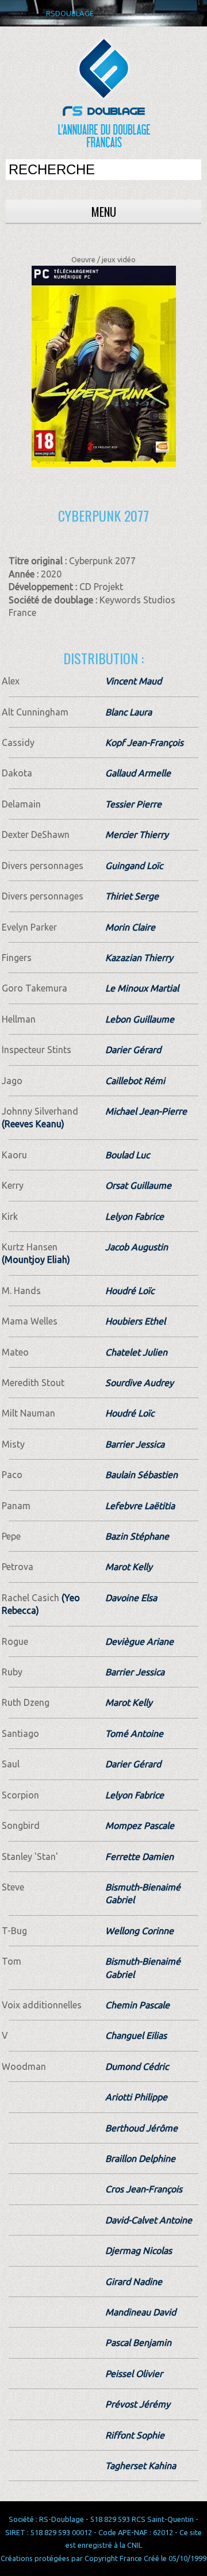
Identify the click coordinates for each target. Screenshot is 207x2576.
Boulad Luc (127, 1155)
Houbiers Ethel (135, 1321)
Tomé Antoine (134, 1733)
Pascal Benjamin (138, 2342)
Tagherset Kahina (141, 2466)
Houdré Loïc (130, 1291)
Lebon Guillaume (140, 1019)
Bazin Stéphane (137, 1536)
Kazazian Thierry (139, 958)
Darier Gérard (133, 1050)
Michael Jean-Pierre (146, 1111)
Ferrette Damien (139, 1857)
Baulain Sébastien (141, 1475)
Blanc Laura (129, 712)
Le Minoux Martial (142, 988)
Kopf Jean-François (144, 742)
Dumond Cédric (137, 2066)
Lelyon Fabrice (135, 1216)
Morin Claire (130, 927)
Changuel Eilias (136, 2035)
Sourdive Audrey (139, 1383)
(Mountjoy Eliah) (36, 1260)
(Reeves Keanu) (33, 1124)
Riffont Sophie (135, 2435)
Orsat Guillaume (138, 1185)
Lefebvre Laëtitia (140, 1506)
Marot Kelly (129, 1567)
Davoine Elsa (131, 1598)
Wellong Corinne (139, 1931)
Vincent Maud (133, 681)
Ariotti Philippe (136, 2097)
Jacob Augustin (137, 1247)
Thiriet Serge (132, 896)
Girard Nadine (134, 2282)
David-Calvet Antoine (149, 2220)
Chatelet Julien (136, 1352)
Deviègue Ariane (139, 1641)
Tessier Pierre (133, 804)
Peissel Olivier (134, 2374)
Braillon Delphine (140, 2158)
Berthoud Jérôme (141, 2128)
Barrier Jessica (135, 1444)
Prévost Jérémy (138, 2404)
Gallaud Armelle (138, 773)
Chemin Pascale (137, 2005)
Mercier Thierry (137, 835)
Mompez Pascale (140, 1825)
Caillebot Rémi (135, 1081)
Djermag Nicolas (139, 2250)
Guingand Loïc (134, 866)
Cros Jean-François (144, 2189)
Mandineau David (141, 2312)
